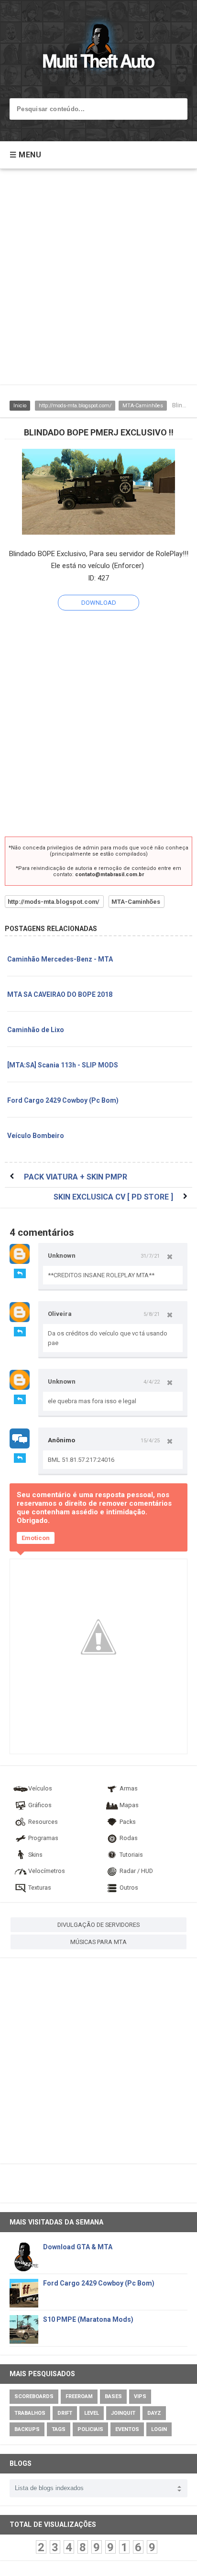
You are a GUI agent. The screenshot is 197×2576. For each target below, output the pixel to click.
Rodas (129, 1838)
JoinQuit (123, 2413)
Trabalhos (30, 2413)
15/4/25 (150, 1440)
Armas (129, 1788)
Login (159, 2429)
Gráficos (40, 1805)
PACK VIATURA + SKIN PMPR (76, 1177)
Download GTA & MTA (78, 2247)
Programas (43, 1838)
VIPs (140, 2396)
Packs (128, 1822)
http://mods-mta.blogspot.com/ (75, 406)
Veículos (40, 1788)
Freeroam (79, 2396)
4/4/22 (152, 1382)
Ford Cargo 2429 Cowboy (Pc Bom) (63, 1100)
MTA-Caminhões (143, 406)
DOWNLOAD (99, 603)
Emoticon (36, 1538)
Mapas (129, 1805)
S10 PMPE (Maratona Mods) (88, 2319)
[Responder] (20, 1273)
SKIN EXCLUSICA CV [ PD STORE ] (113, 1197)
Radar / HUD (136, 1871)
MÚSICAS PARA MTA (98, 1942)
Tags (59, 2429)
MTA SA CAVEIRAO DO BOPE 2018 (60, 994)
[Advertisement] (98, 281)
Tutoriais (131, 1855)
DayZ (154, 2413)
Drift (65, 2413)
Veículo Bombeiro (36, 1136)
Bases (113, 2396)
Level (92, 2413)
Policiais (90, 2429)
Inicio (20, 406)
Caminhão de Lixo (36, 1030)
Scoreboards (34, 2396)
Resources (43, 1822)
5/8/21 (152, 1314)
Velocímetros (47, 1871)
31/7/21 (150, 1256)
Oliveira (60, 1314)
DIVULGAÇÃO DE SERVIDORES (98, 1925)
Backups (27, 2429)
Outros (129, 1888)
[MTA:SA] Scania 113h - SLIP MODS (63, 1065)
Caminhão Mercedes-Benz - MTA (60, 959)
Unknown (62, 1256)
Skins (35, 1855)
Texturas (40, 1888)
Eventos (127, 2429)
